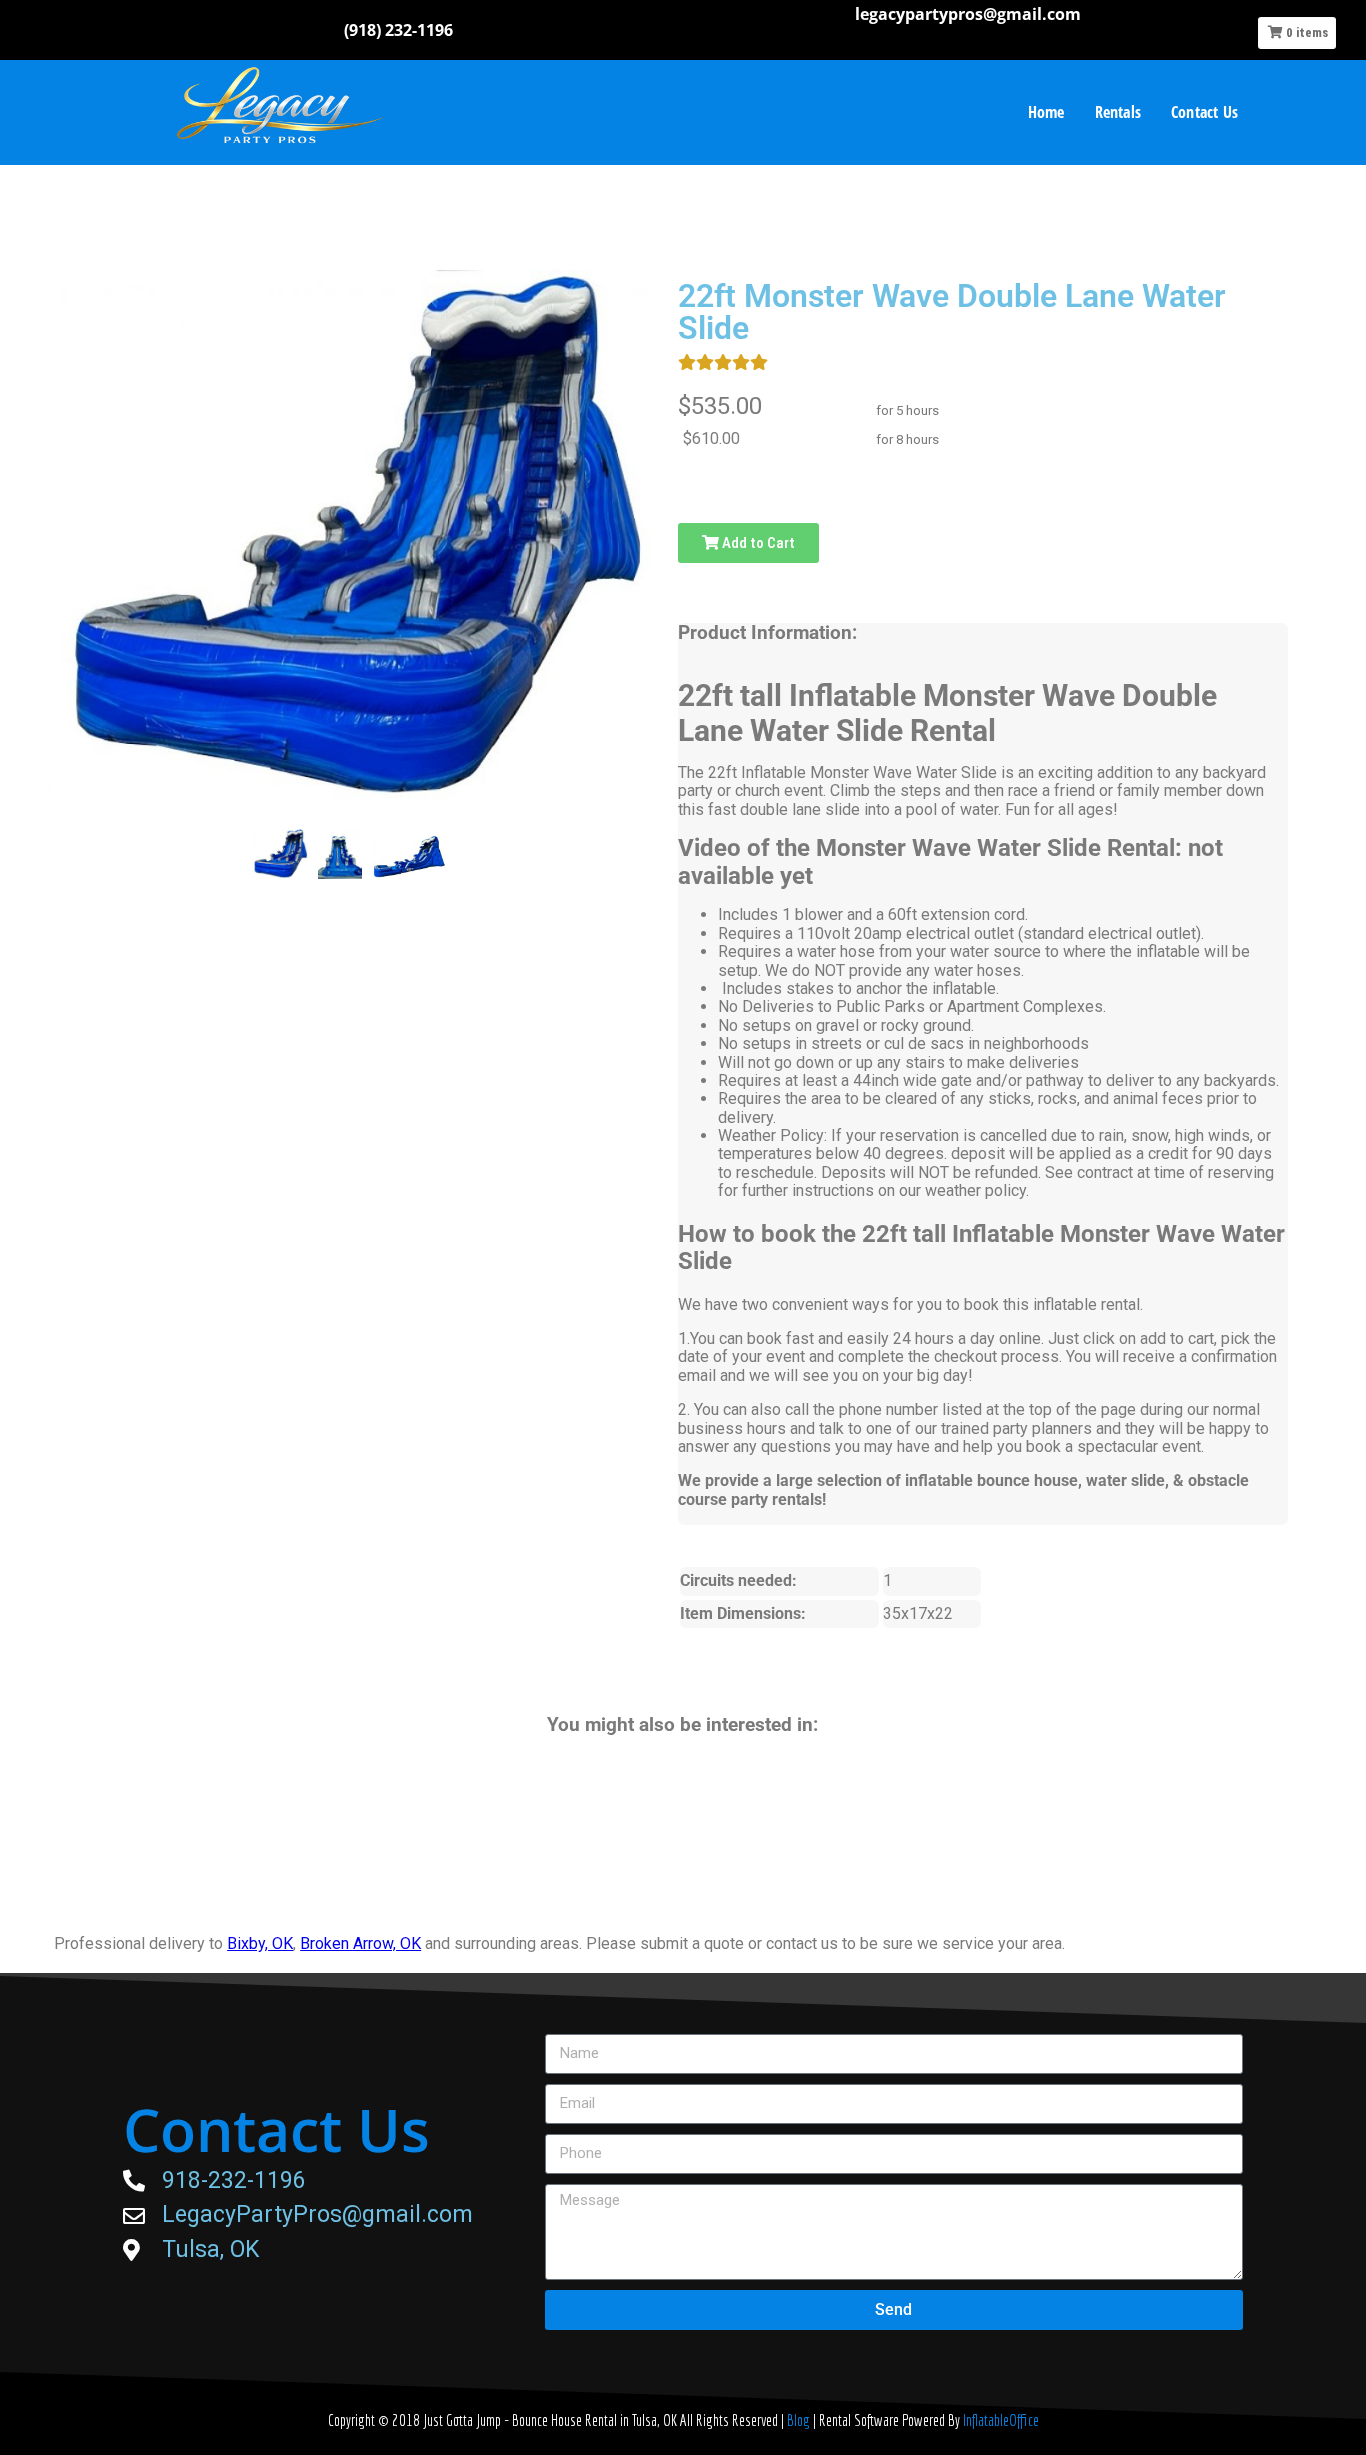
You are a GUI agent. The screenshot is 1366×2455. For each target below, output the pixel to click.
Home (1046, 112)
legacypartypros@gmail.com (968, 14)
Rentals (1118, 112)
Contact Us (1204, 112)
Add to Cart (757, 543)
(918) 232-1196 (398, 30)
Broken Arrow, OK (360, 1943)
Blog (800, 2420)
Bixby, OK (260, 1943)
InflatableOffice (1001, 2420)
